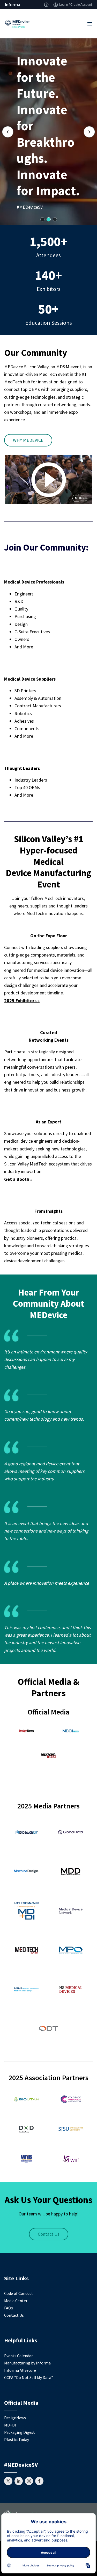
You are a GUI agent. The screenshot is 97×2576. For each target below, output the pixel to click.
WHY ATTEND (39, 199)
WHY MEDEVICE (28, 440)
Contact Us (49, 2234)
